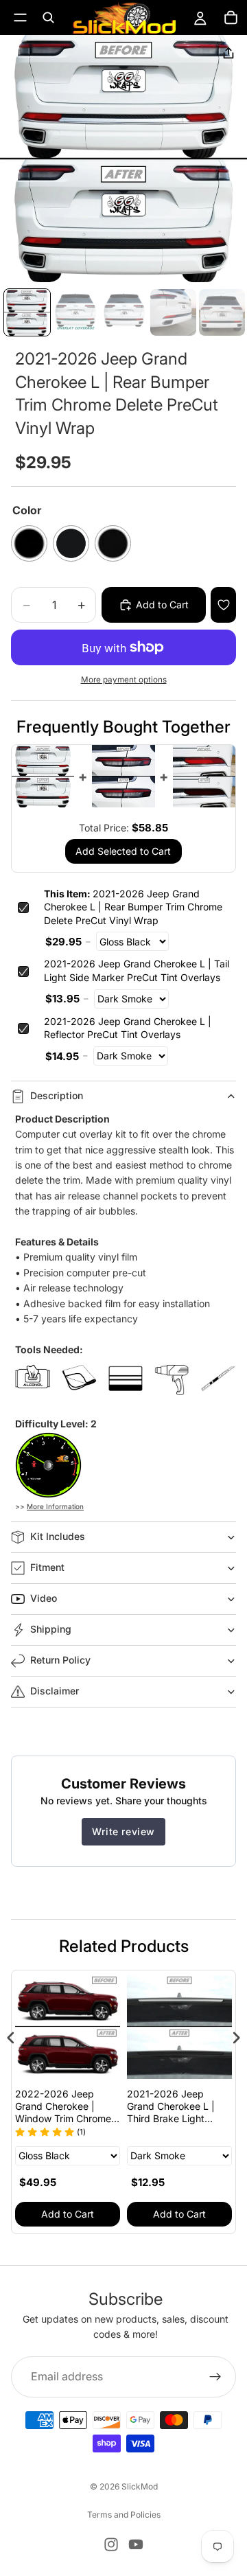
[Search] (48, 18)
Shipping (51, 1629)
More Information (55, 1506)
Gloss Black (29, 543)
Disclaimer (55, 1691)
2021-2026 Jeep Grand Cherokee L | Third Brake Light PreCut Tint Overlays (156, 2107)
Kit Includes (58, 1536)
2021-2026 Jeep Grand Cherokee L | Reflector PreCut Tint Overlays (128, 1028)
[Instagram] (111, 2544)
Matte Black (71, 543)
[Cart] (231, 18)
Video (44, 1598)
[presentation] (11, 2038)
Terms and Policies (124, 2515)
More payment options (124, 680)
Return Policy (60, 1660)
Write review (123, 1831)
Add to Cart (162, 2214)
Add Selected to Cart (123, 851)
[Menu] (20, 18)
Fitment (47, 1567)
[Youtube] (136, 2544)
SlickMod (140, 2486)
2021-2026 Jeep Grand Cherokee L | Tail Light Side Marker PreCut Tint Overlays (137, 970)
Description (57, 1095)
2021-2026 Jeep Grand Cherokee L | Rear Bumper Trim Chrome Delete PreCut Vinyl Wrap (133, 907)
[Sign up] (215, 2376)
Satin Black (113, 543)
